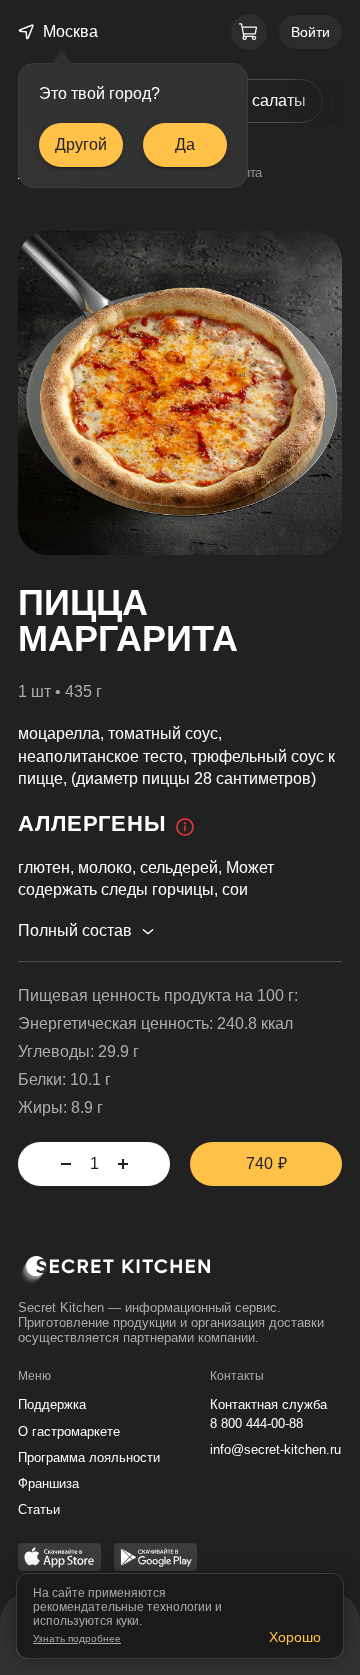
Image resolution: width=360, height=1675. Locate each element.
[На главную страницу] (180, 1274)
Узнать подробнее (77, 1638)
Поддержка (52, 1404)
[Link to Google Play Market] (156, 1559)
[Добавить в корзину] (123, 1164)
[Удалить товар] (66, 1164)
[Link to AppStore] (60, 1559)
